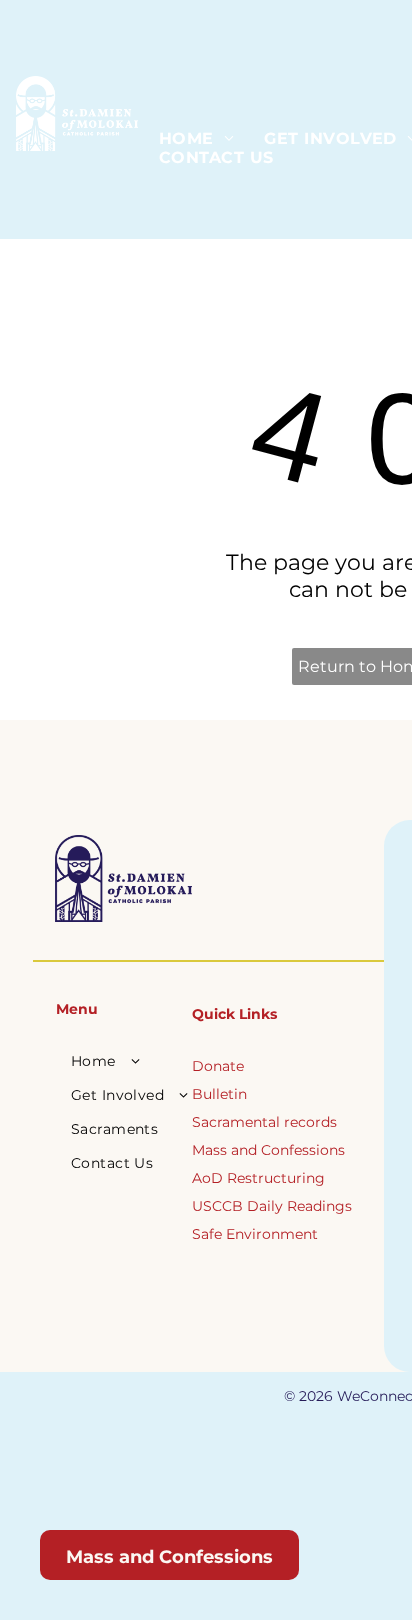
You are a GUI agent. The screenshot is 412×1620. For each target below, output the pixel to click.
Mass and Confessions (268, 1150)
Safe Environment (255, 1234)
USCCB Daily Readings (272, 1206)
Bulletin (219, 1094)
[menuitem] (196, 138)
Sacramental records (264, 1122)
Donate (218, 1066)
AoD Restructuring (258, 1178)
